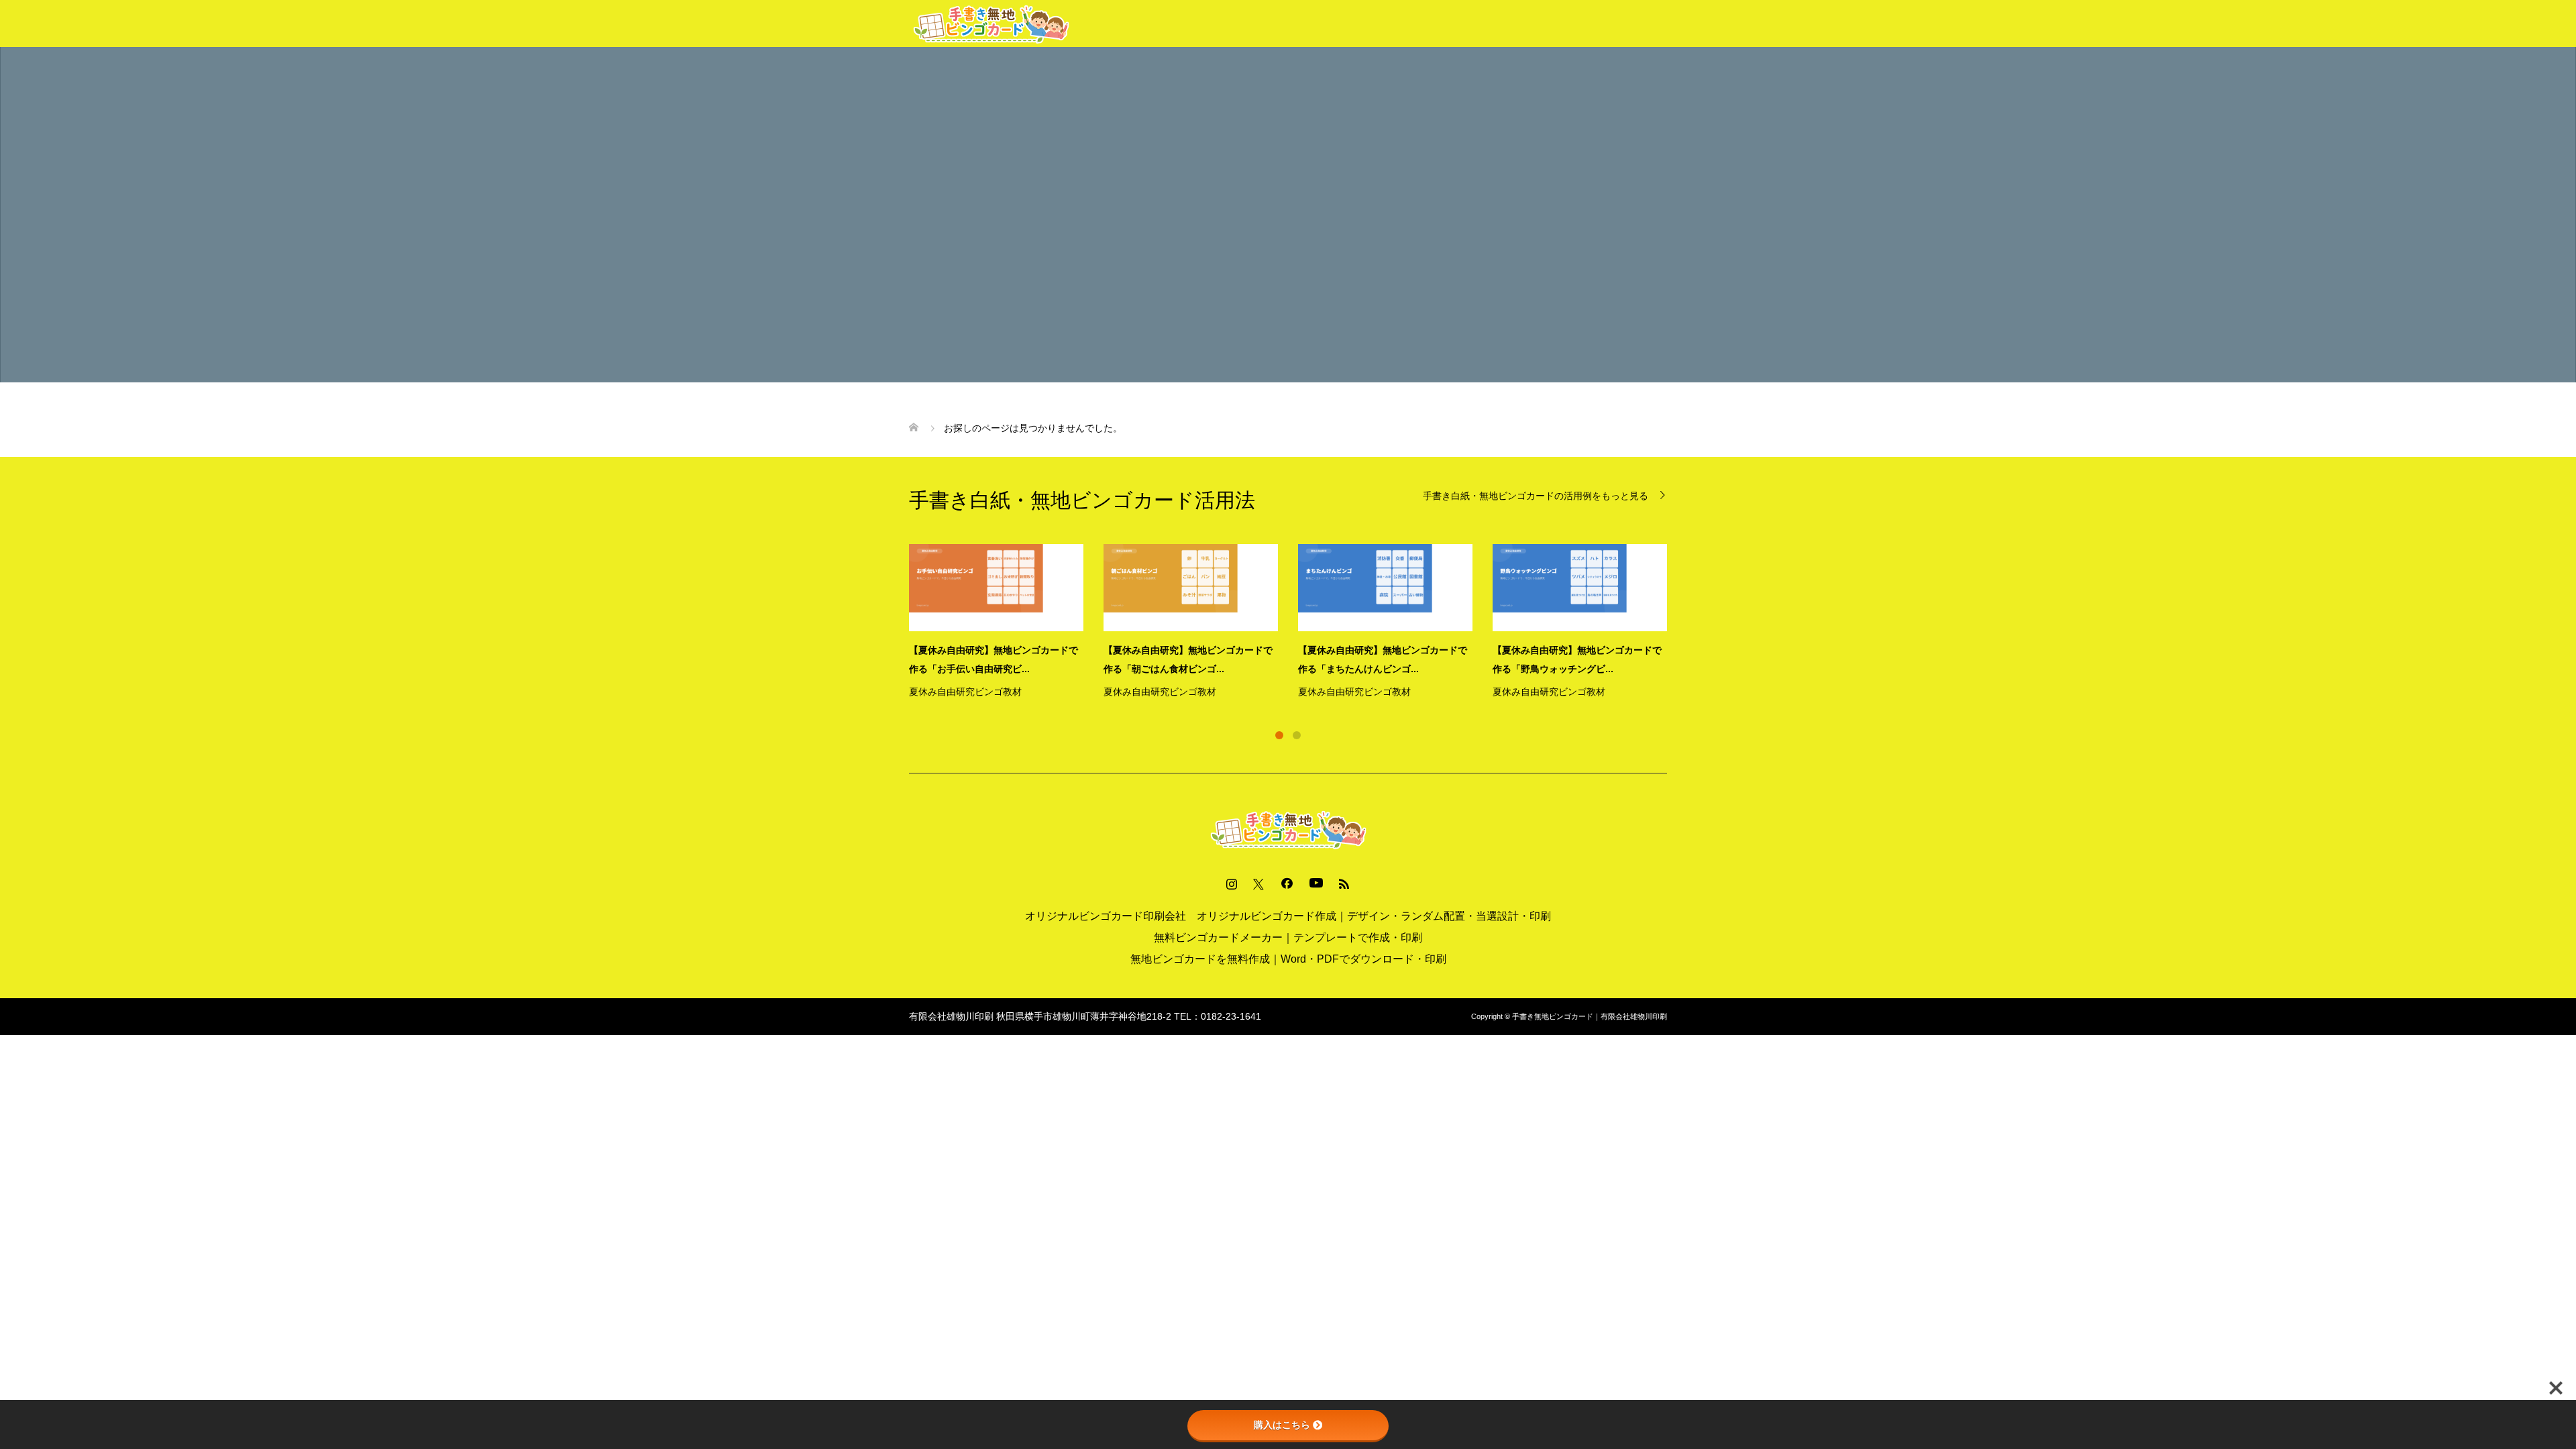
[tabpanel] (1298, 623)
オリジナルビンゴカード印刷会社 (1106, 916)
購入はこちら (1282, 1425)
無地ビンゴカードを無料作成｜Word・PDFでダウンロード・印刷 (1288, 959)
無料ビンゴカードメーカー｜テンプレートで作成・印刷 (1288, 937)
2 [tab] (1297, 735)
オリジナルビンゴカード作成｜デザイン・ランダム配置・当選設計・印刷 (1374, 916)
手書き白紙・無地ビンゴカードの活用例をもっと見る (1536, 495)
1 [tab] (1279, 735)
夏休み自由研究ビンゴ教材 (965, 692)
